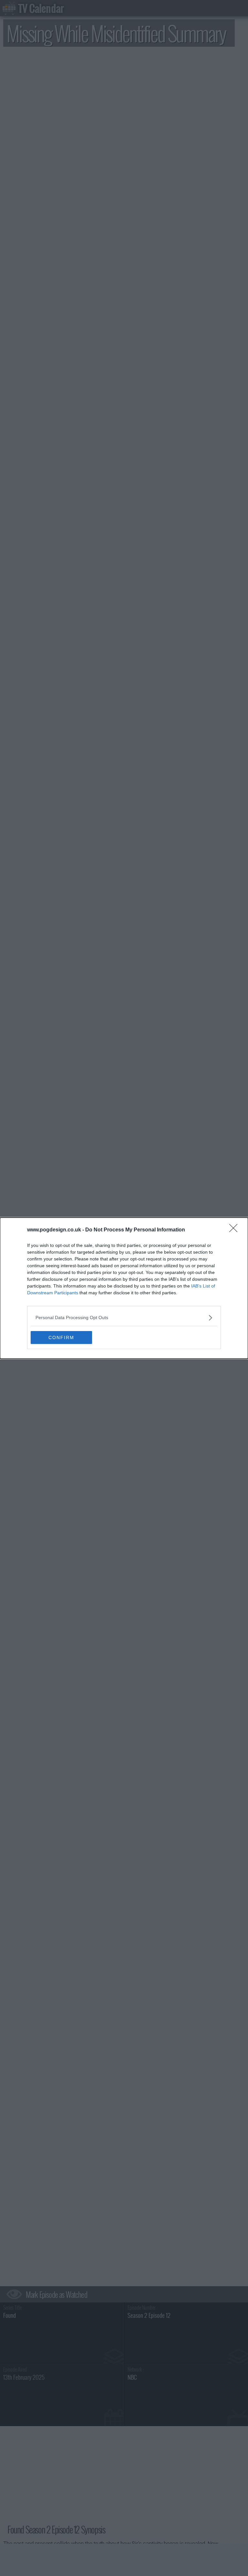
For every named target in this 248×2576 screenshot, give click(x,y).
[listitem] (124, 1318)
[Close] (235, 1230)
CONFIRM (61, 1337)
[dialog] (124, 1288)
